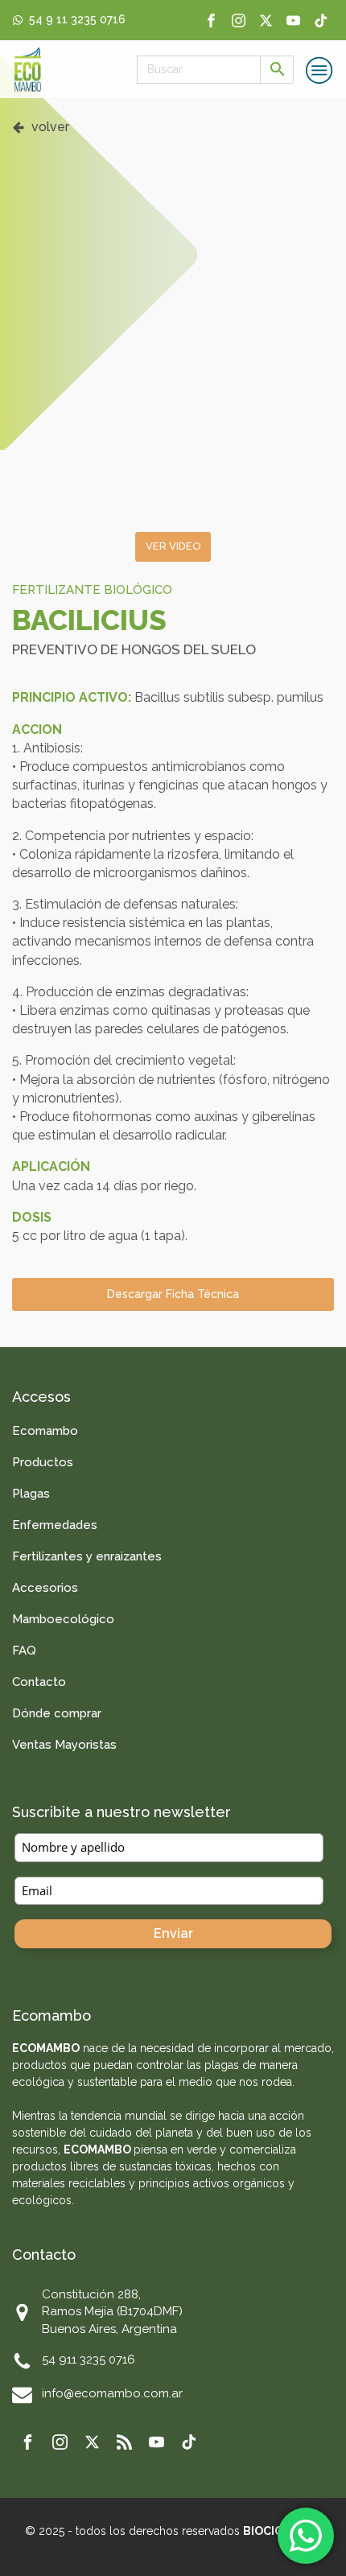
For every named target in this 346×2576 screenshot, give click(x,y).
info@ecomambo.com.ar (112, 2393)
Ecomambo (45, 1431)
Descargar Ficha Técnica (173, 1294)
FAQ (24, 1651)
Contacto (39, 1682)
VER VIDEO (173, 546)
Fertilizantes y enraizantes (87, 1556)
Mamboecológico (63, 1619)
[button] (41, 127)
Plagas (31, 1494)
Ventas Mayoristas (64, 1745)
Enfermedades (55, 1525)
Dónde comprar (57, 1713)
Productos (43, 1462)
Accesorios (45, 1588)
